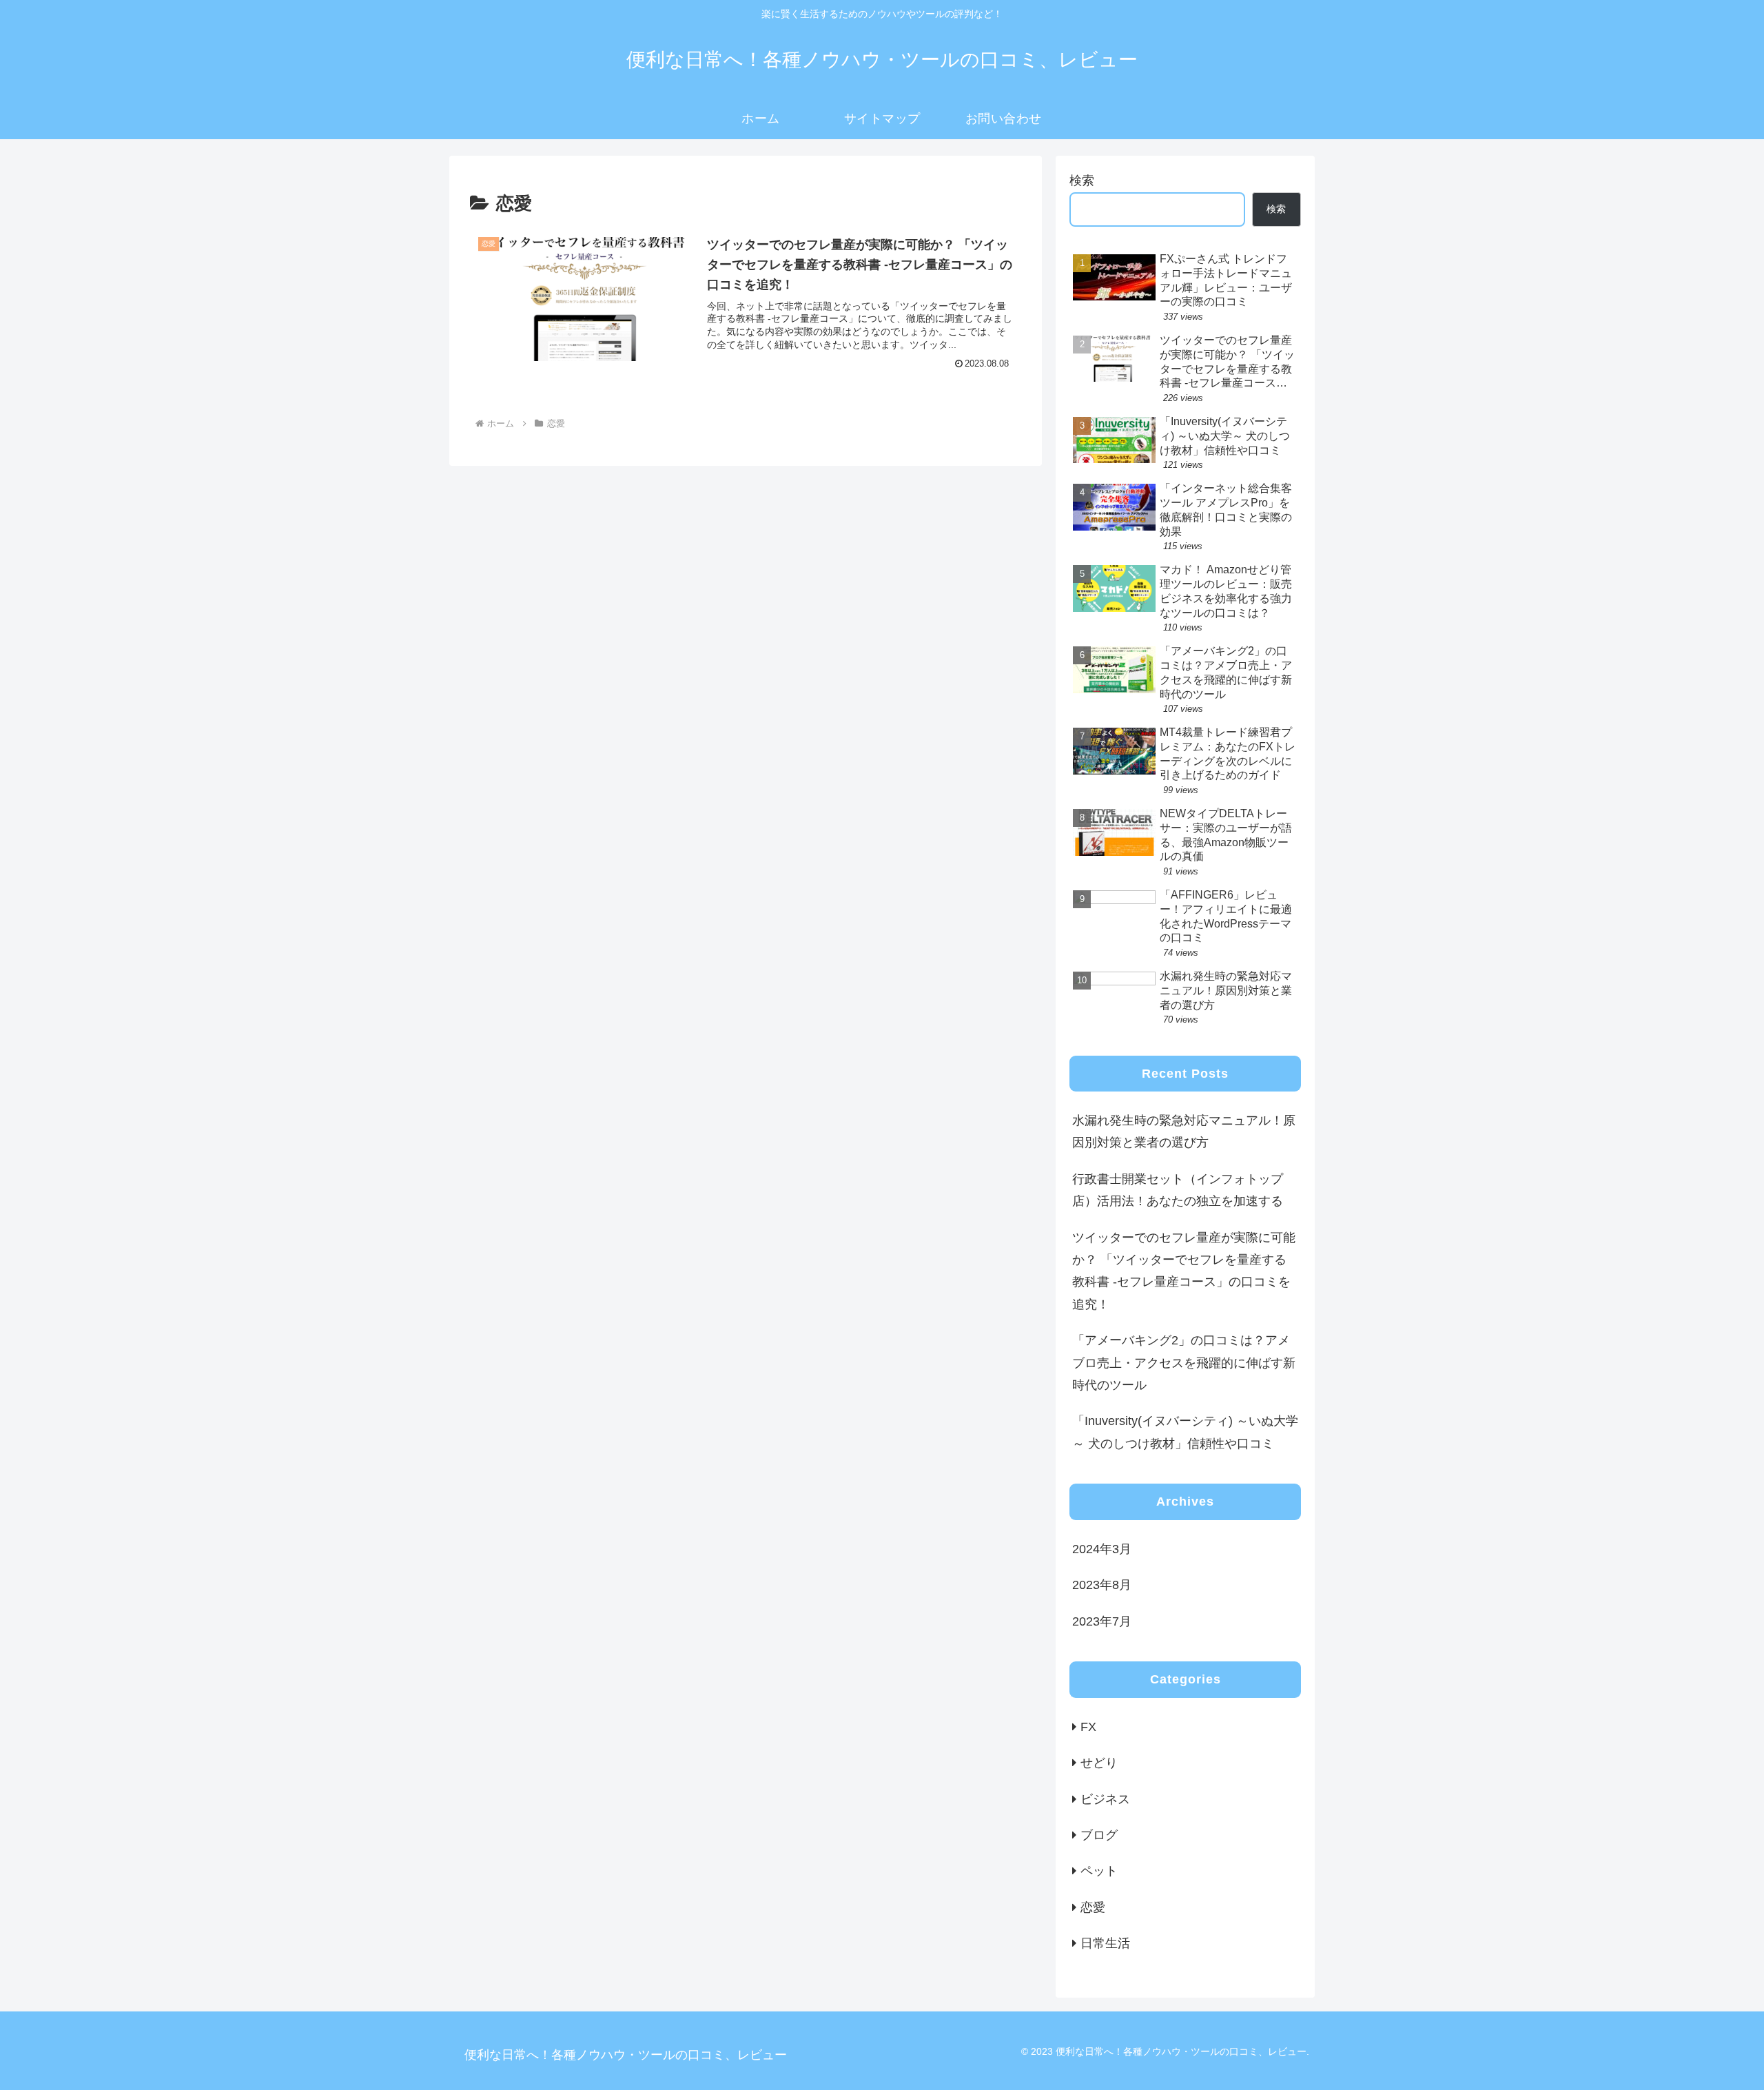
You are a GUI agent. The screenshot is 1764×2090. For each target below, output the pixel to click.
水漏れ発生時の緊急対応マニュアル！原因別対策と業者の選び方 (1184, 1131)
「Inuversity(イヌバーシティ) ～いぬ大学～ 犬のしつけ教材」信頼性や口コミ (1185, 1432)
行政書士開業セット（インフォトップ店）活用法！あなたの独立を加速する (1178, 1190)
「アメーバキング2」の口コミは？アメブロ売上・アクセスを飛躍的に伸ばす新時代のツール (1184, 1363)
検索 (1082, 181)
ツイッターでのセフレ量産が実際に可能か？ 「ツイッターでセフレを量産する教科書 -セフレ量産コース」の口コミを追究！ (1184, 1271)
